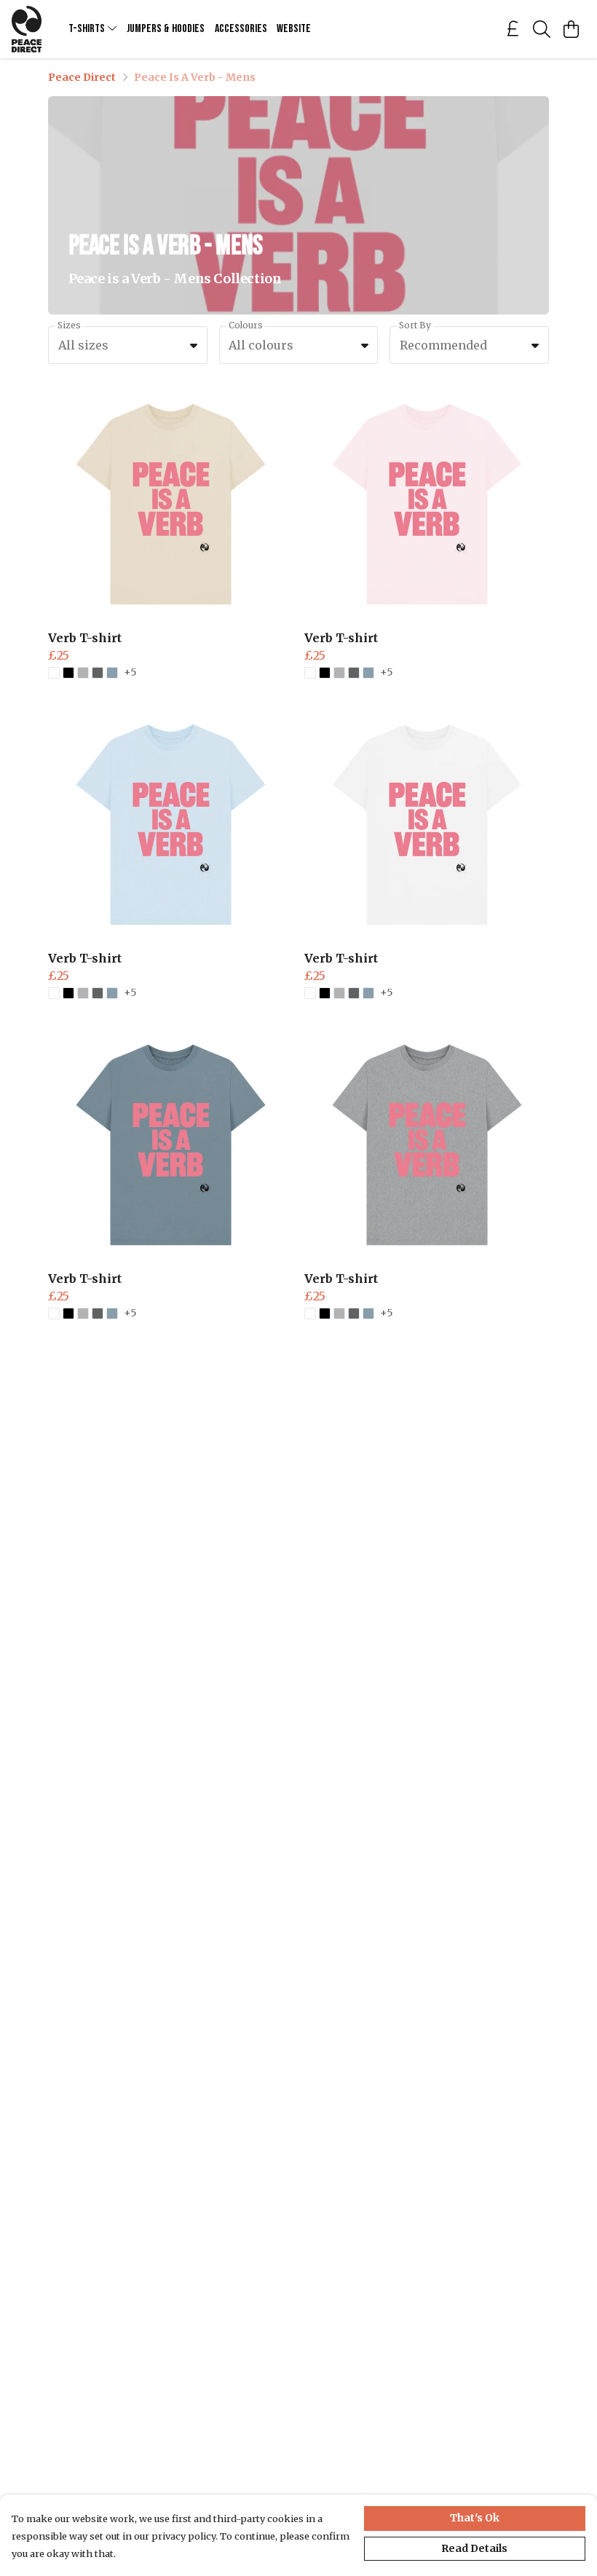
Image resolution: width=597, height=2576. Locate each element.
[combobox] (128, 345)
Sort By (415, 325)
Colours (246, 325)
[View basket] (571, 29)
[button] (194, 345)
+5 (130, 673)
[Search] (542, 29)
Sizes (69, 325)
